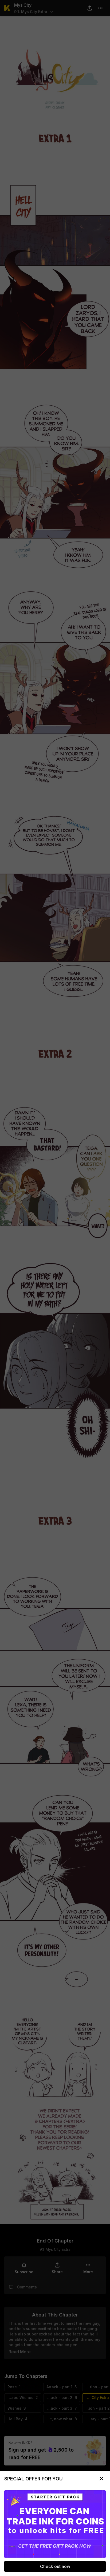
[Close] (101, 2479)
